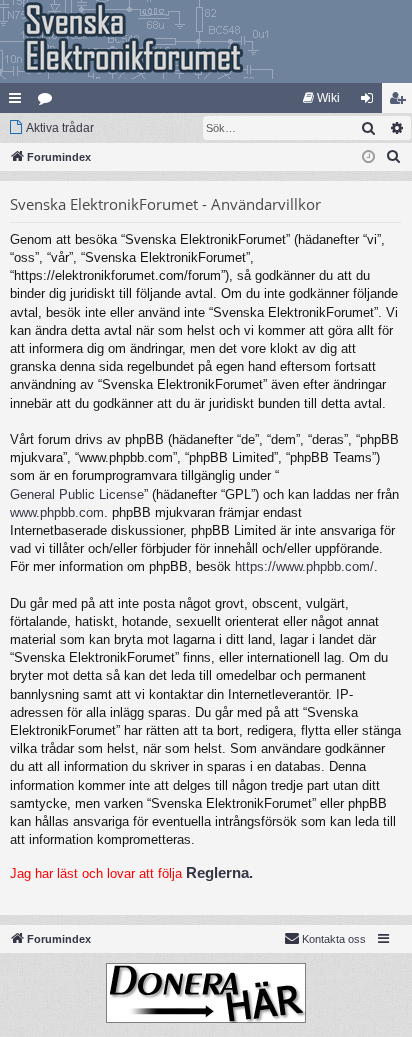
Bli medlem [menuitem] (401, 102)
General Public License (77, 494)
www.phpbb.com (57, 512)
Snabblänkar (19, 102)
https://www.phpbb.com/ (304, 566)
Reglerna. (219, 872)
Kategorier (49, 102)
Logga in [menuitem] (371, 102)
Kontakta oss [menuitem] (334, 939)
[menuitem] (321, 98)
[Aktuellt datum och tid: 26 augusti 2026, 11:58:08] (368, 157)
